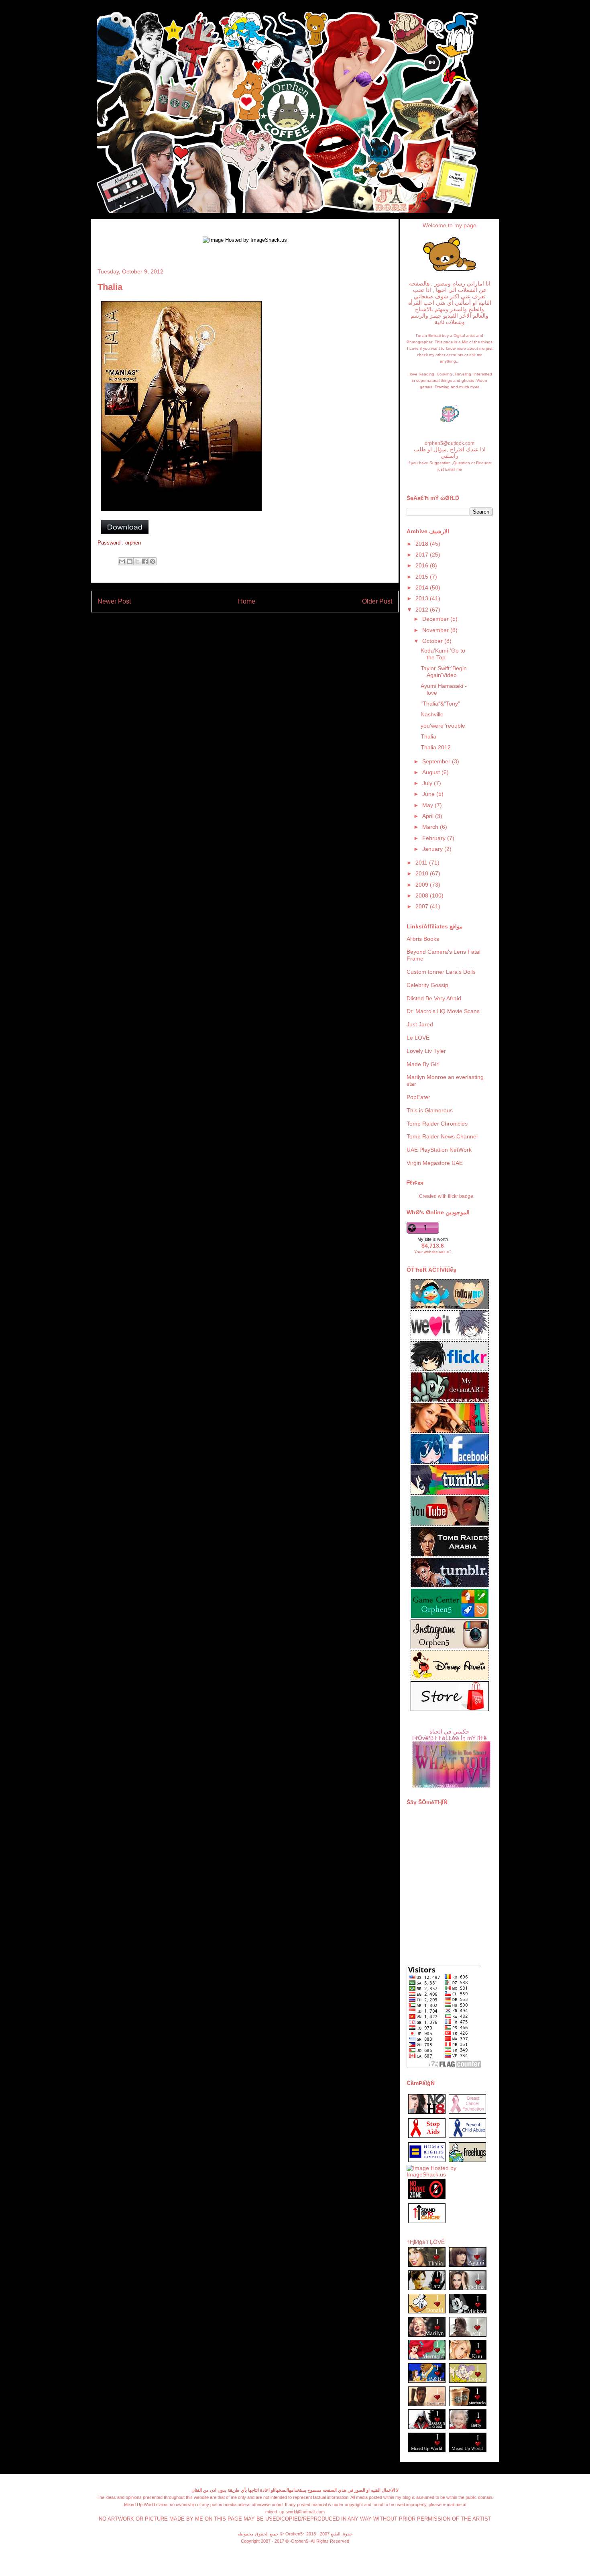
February (435, 838)
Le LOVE (418, 1038)
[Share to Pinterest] (153, 561)
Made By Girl (423, 1064)
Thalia (428, 736)
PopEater (418, 1097)
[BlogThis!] (130, 561)
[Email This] (122, 561)
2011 (422, 863)
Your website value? (433, 1252)
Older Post (377, 601)
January (433, 849)
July (428, 783)
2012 (423, 610)
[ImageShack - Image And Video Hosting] (181, 513)
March (431, 827)
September (437, 761)
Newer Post (114, 601)
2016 (423, 565)
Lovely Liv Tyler (426, 1051)
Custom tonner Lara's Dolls (441, 972)
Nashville (432, 714)
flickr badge (461, 1196)
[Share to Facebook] (145, 561)
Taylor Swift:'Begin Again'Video (444, 672)
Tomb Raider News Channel (442, 1136)
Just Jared (420, 1024)
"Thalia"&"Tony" (440, 704)
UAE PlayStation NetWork (439, 1150)
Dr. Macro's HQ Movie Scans (443, 1011)
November (436, 630)
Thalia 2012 (436, 747)
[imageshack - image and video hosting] (427, 2223)
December (436, 619)
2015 (423, 577)
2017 (423, 555)
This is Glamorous (430, 1110)
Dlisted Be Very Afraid (434, 998)
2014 (423, 587)
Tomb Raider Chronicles (437, 1124)
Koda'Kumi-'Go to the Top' (443, 654)
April (429, 816)
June (429, 794)
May (428, 805)
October (433, 641)
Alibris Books (423, 939)
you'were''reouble (443, 726)
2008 (423, 895)
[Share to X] (137, 561)
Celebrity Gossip (427, 985)
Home (247, 601)
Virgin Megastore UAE (435, 1163)
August (432, 772)
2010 (423, 873)
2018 (423, 544)
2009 (423, 885)
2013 (423, 598)
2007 (423, 906)
